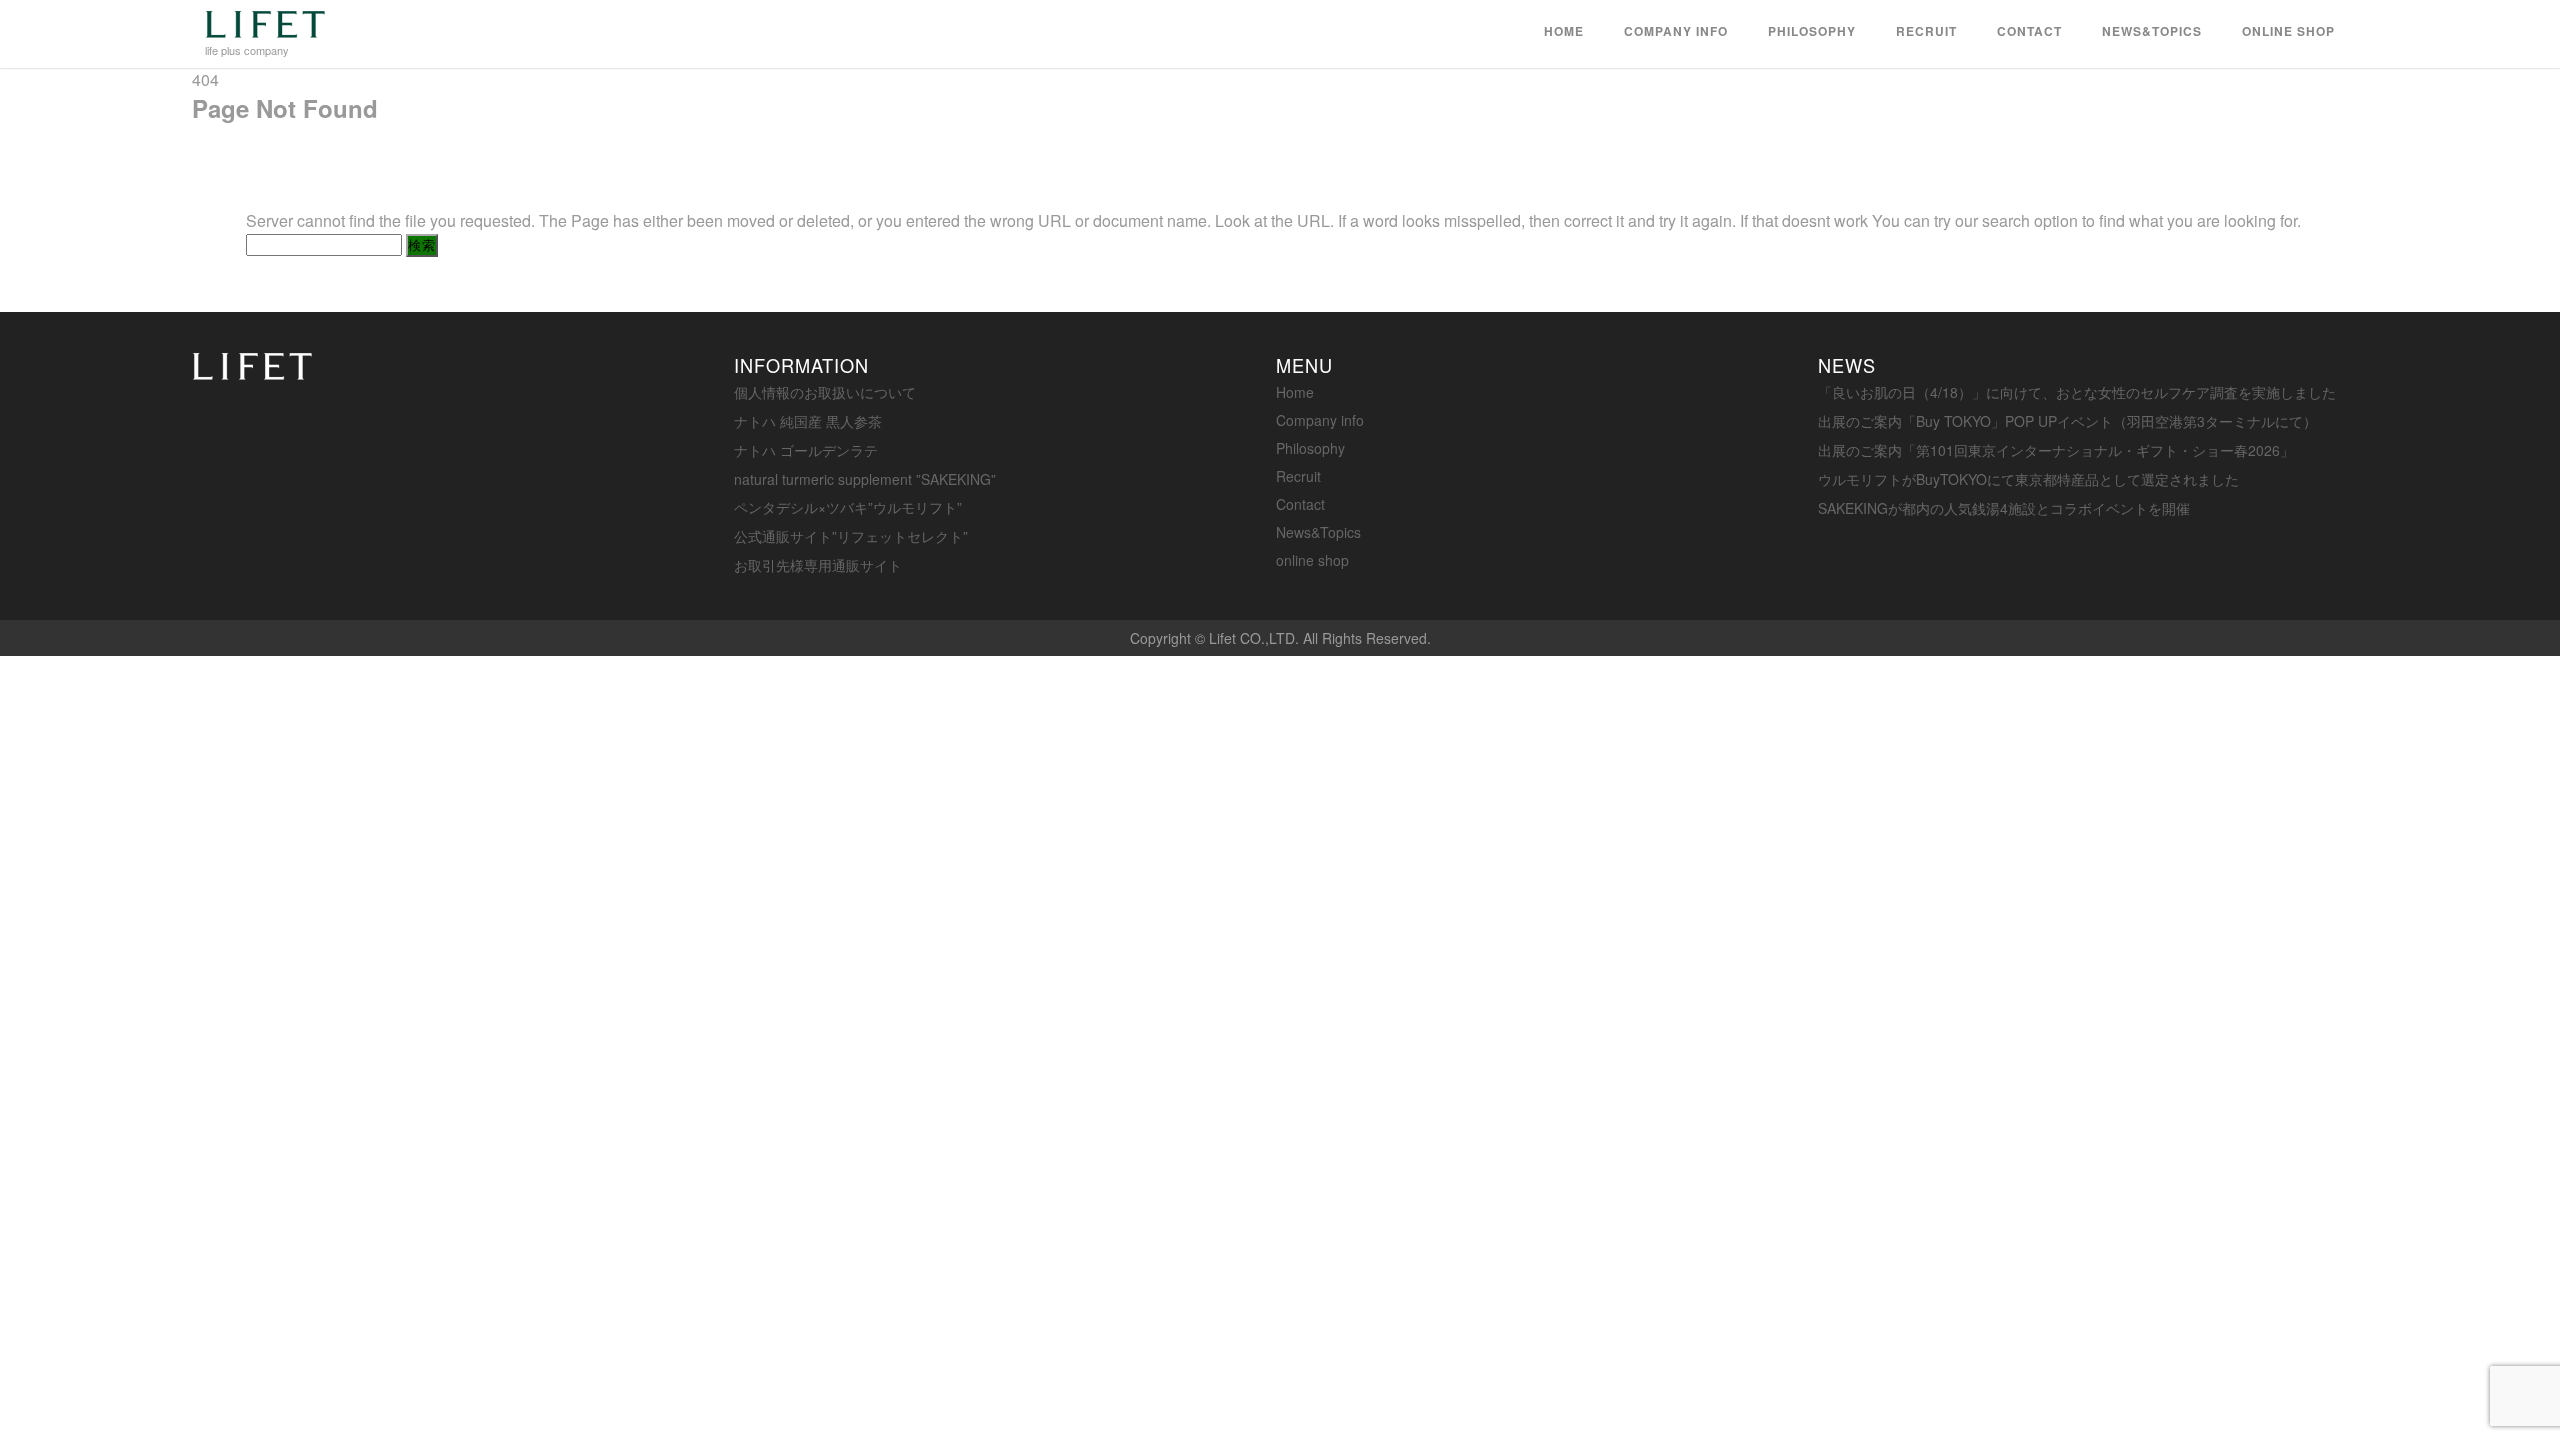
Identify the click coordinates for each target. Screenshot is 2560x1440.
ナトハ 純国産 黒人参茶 (808, 421)
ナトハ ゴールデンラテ (806, 450)
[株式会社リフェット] (265, 30)
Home (1564, 31)
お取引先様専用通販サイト (818, 565)
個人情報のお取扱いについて (825, 392)
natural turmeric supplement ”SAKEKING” (865, 479)
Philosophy (1812, 31)
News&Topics (2152, 31)
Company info (1676, 31)
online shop (2288, 31)
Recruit (1926, 31)
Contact (2029, 31)
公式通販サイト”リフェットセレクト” (851, 536)
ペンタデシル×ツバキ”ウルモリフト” (848, 507)
